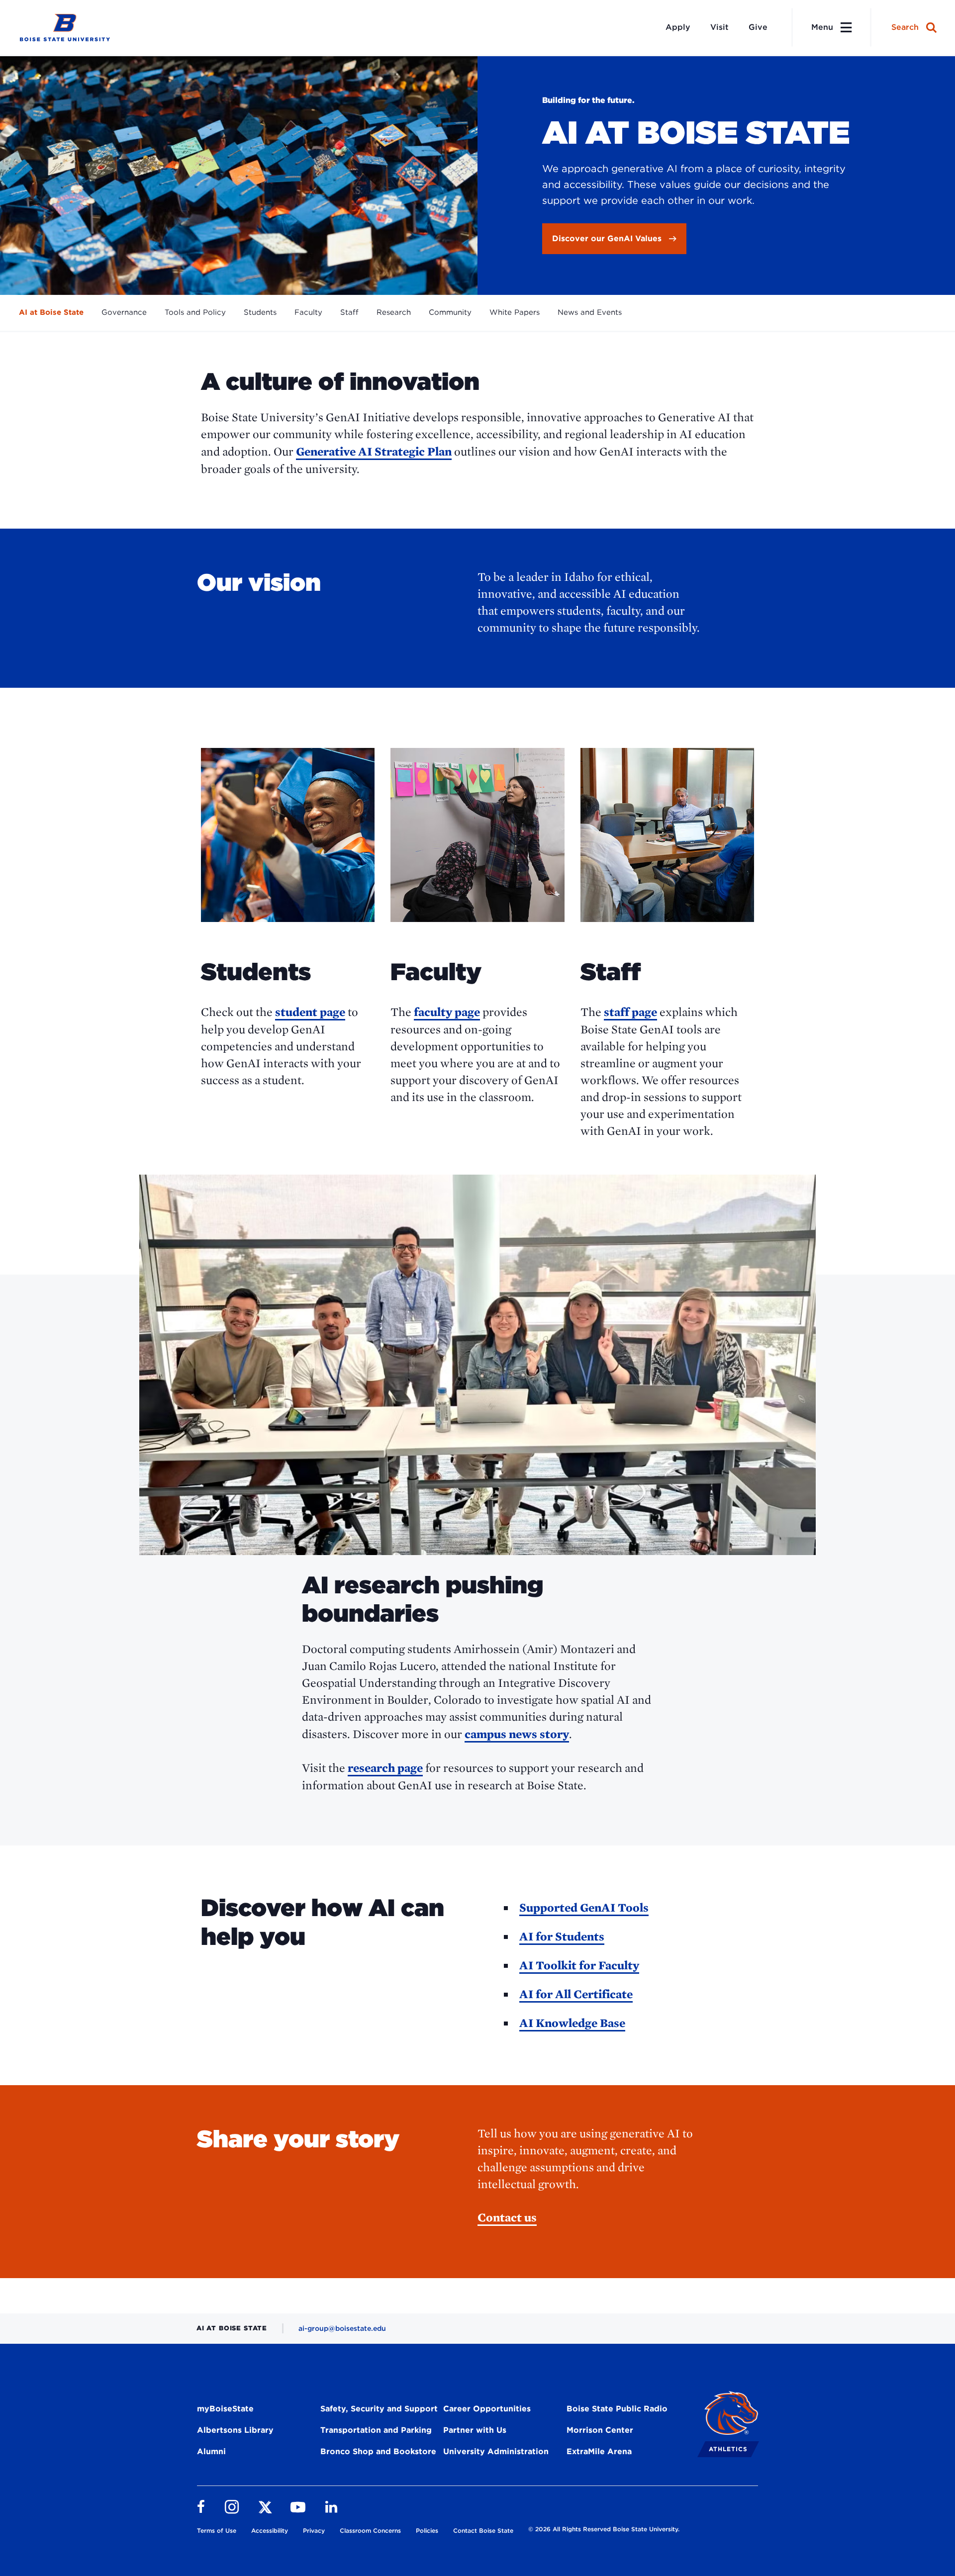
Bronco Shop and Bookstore (378, 2451)
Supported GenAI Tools (584, 1907)
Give (758, 27)
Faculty (308, 312)
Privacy (314, 2530)
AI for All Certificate (576, 1994)
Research (394, 312)
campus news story (517, 1734)
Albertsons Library (235, 2430)
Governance (124, 312)
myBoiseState (225, 2409)
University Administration (496, 2451)
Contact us (507, 2217)
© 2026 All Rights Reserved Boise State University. (604, 2529)
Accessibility (270, 2530)
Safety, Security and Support (379, 2409)
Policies (427, 2530)
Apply (678, 27)
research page (385, 1768)
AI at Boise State (51, 312)
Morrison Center (600, 2430)
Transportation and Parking (376, 2430)
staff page (630, 1012)
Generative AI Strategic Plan (374, 451)
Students (260, 312)
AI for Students (562, 1936)
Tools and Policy (195, 312)
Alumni (211, 2451)
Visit (719, 27)
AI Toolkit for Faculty (579, 1965)
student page (310, 1012)
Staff (349, 312)
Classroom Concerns (370, 2530)
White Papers (515, 312)
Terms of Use (217, 2530)
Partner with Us (475, 2430)
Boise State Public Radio (617, 2409)
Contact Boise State (483, 2530)
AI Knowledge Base (572, 2023)
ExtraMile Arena (599, 2451)
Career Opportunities (487, 2409)
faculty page (447, 1012)
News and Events (590, 312)
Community (450, 312)
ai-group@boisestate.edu (342, 2328)
